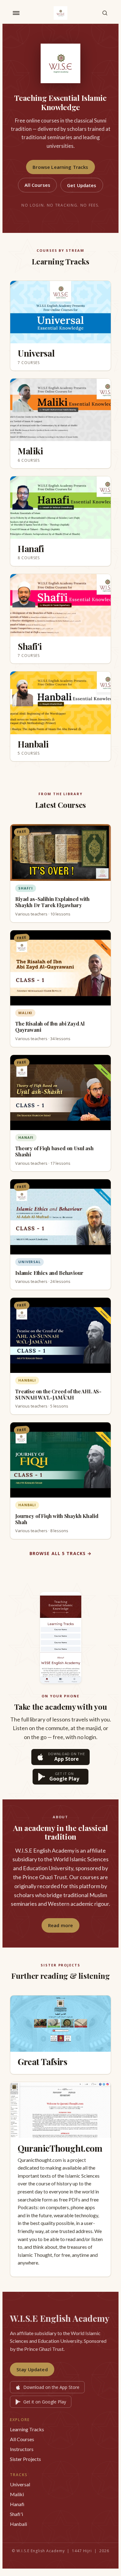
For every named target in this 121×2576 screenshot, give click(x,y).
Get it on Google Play (45, 2402)
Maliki (17, 2494)
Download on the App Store (51, 2387)
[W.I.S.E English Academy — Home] (60, 13)
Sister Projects (25, 2459)
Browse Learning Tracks (60, 167)
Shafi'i (16, 2514)
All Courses (37, 185)
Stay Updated (32, 2369)
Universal (20, 2484)
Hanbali (18, 2524)
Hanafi (17, 2504)
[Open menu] (16, 13)
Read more (60, 1925)
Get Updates (82, 185)
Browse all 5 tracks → (61, 1553)
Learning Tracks (27, 2429)
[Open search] (105, 13)
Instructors (22, 2449)
